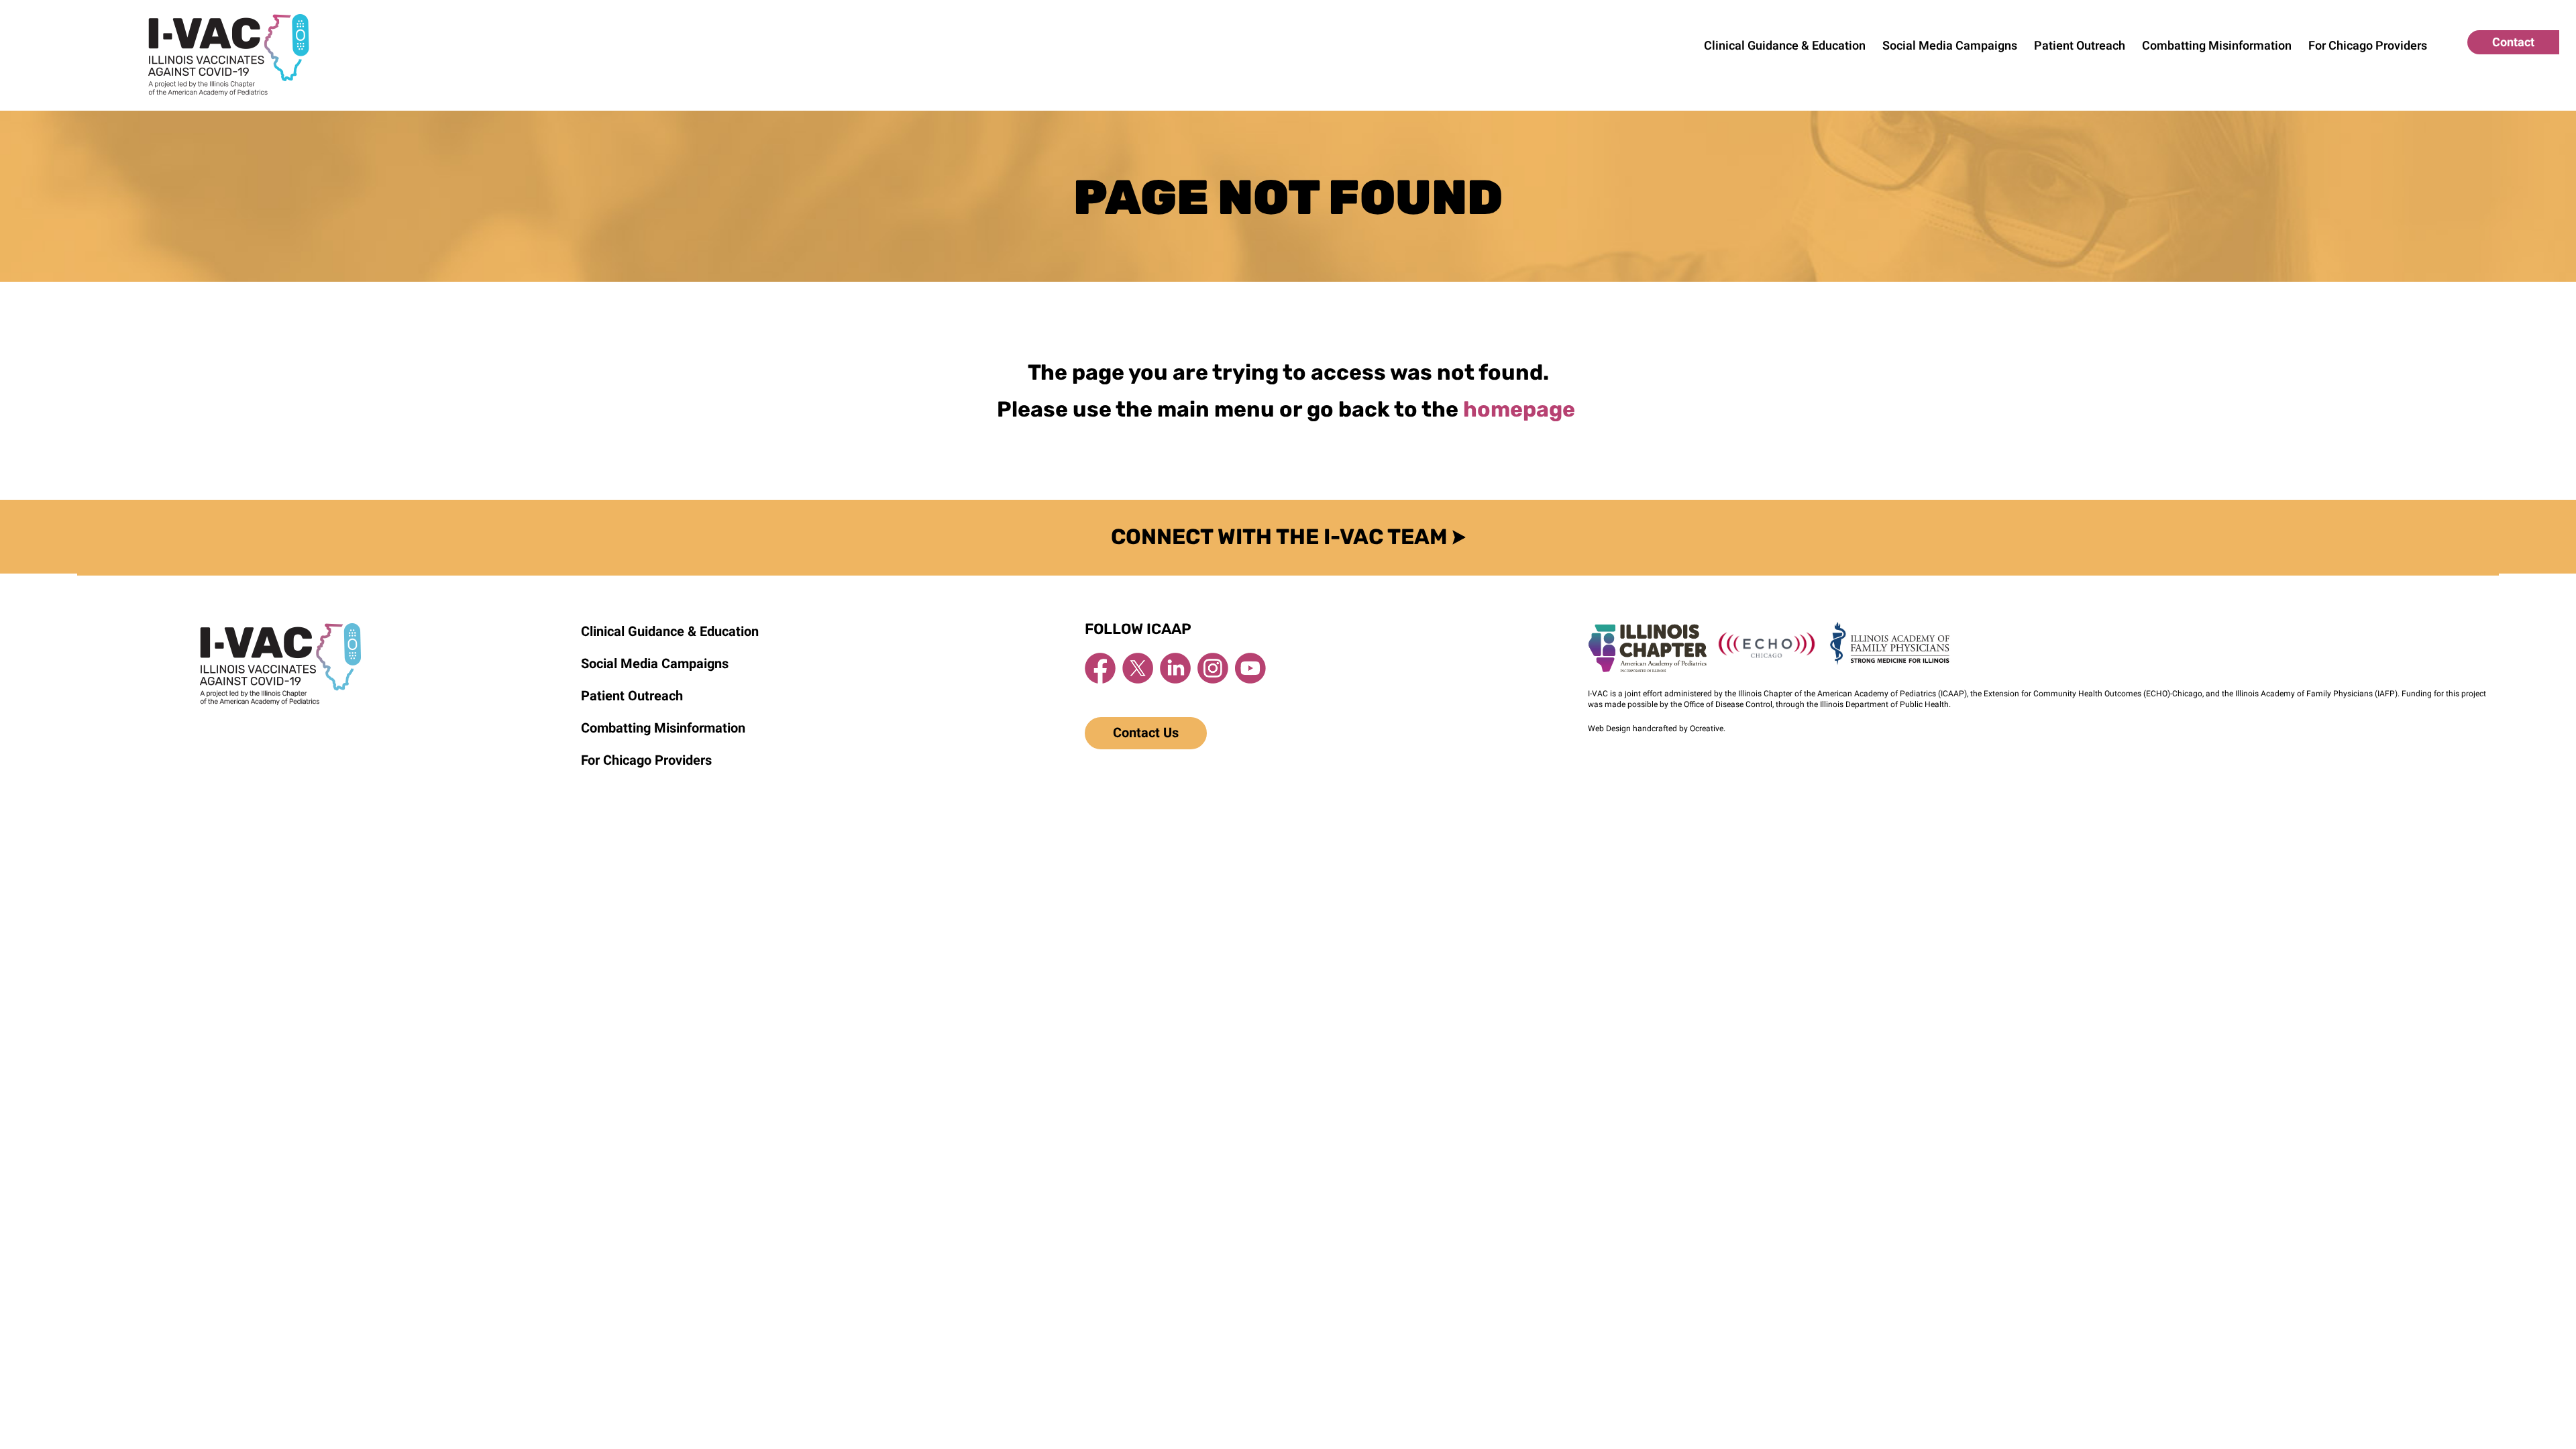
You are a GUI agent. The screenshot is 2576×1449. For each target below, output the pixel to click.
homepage (1521, 409)
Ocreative (1707, 729)
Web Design (1609, 729)
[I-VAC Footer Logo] (280, 629)
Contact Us (1146, 733)
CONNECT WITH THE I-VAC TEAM (1282, 537)
